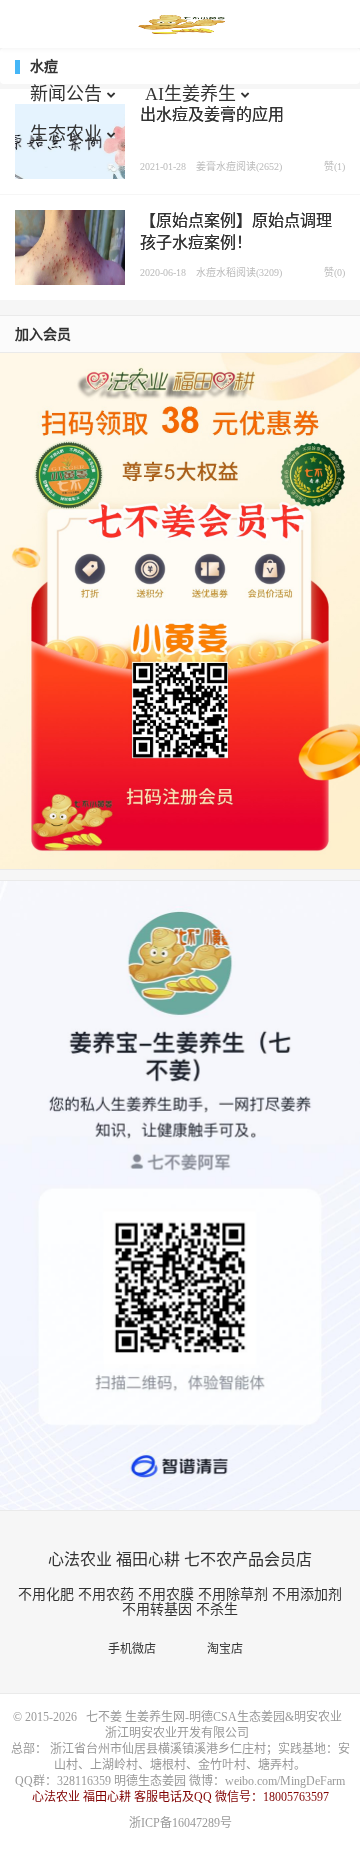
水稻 (226, 272)
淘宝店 (229, 1649)
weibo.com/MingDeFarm (285, 1781)
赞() (330, 166)
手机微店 (136, 1649)
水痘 (226, 166)
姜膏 (206, 166)
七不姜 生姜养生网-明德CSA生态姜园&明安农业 (180, 25)
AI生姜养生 (190, 94)
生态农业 (66, 134)
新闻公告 (66, 94)
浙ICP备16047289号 (180, 1823)
